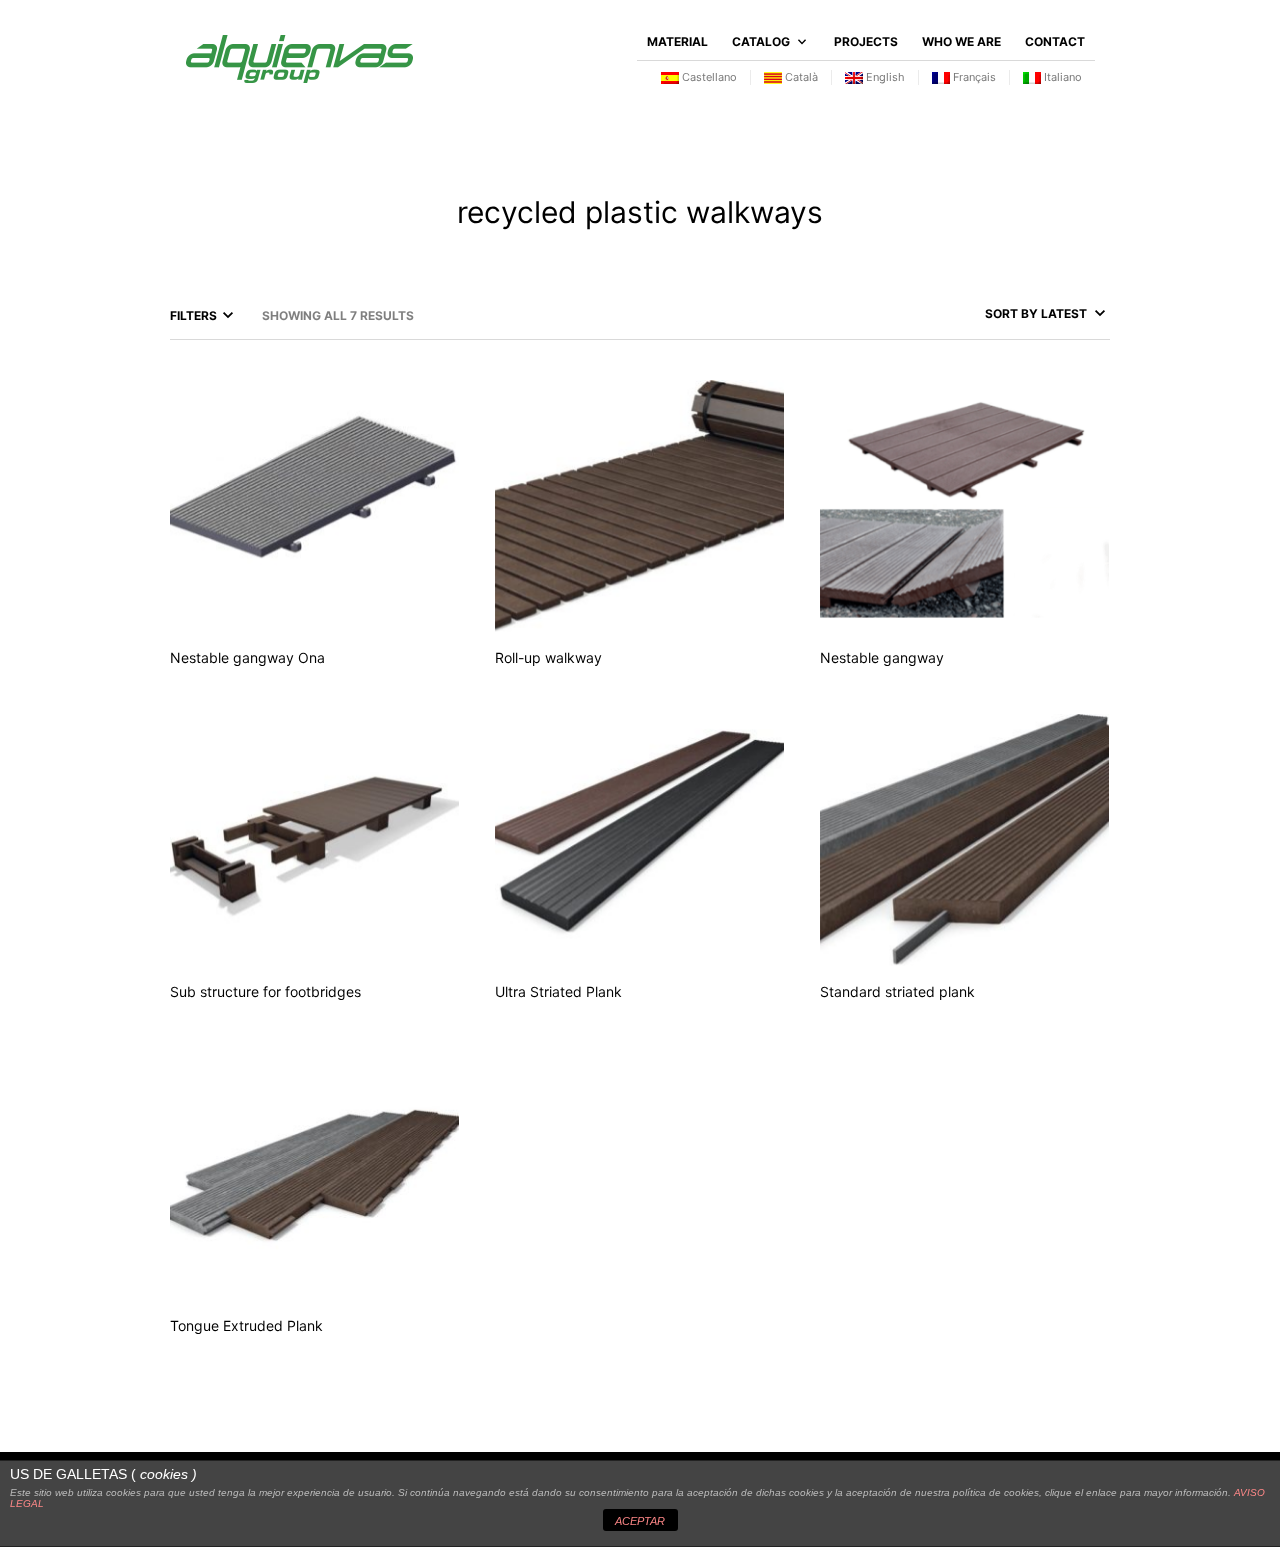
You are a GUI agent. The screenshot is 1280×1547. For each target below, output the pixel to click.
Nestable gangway (882, 657)
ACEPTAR (640, 1521)
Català (800, 77)
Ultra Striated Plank (558, 991)
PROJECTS (866, 41)
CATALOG (761, 41)
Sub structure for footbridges (265, 991)
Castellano (708, 77)
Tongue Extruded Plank (246, 1325)
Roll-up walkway (548, 657)
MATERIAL (677, 41)
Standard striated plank (897, 991)
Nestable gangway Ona (247, 657)
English (884, 77)
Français (973, 77)
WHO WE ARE (961, 41)
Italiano (1061, 77)
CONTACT (1055, 41)
